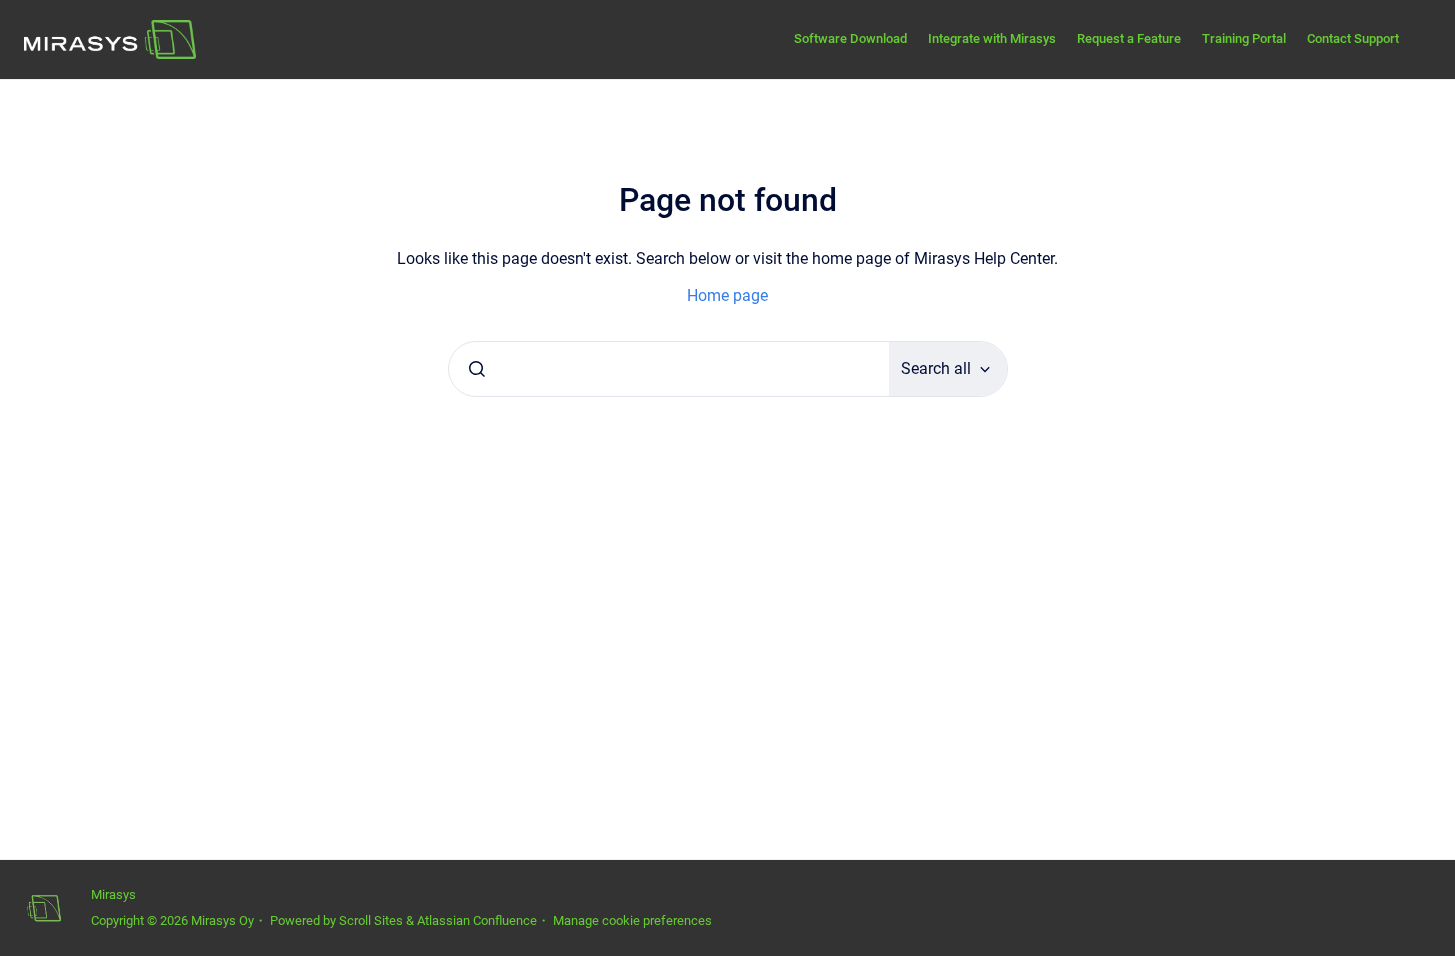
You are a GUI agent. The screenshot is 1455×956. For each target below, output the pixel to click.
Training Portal (1244, 38)
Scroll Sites (371, 920)
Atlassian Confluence (477, 920)
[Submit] (477, 369)
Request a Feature (1129, 38)
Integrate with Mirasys (992, 38)
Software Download (850, 38)
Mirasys (113, 894)
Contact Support (1353, 38)
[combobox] (669, 369)
